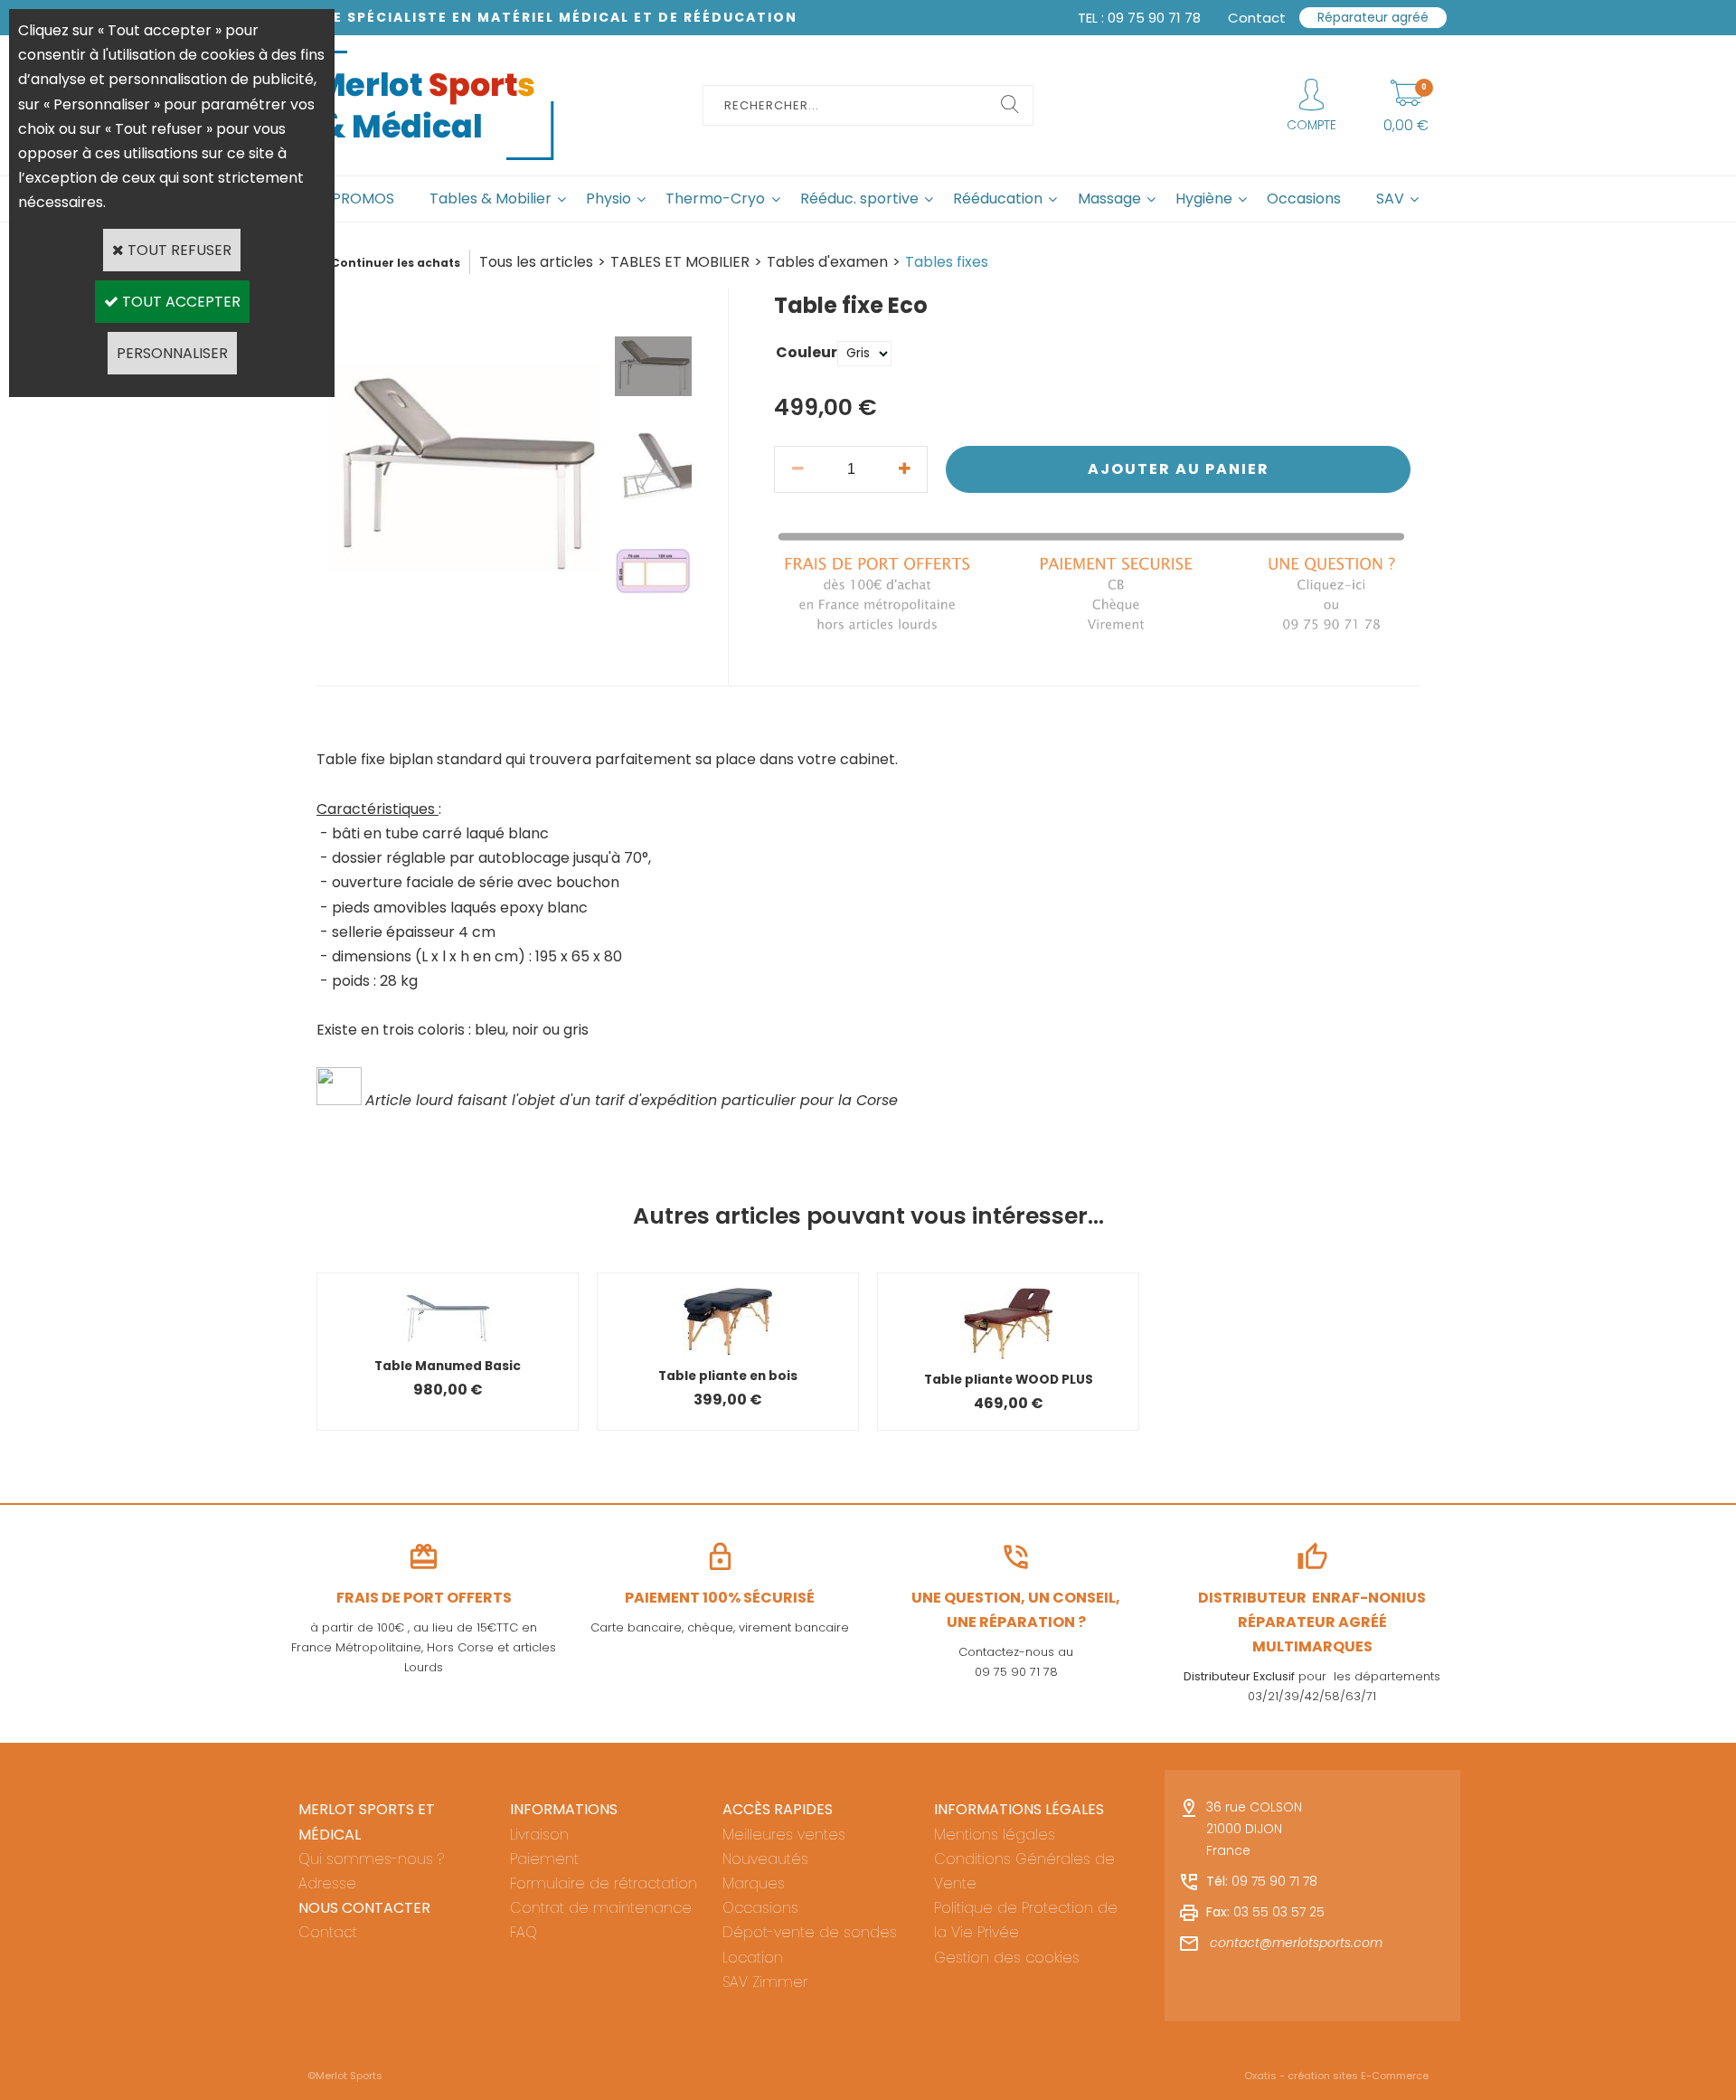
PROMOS (363, 199)
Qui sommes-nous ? (371, 1859)
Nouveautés (765, 1859)
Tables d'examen (827, 262)
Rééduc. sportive (859, 199)
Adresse (327, 1883)
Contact (328, 1932)
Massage (1109, 199)
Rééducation (998, 199)
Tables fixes (947, 262)
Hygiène (1204, 199)
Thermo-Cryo (715, 199)
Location (753, 1958)
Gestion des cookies (1007, 1958)
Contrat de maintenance (601, 1908)
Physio (609, 199)
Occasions (1304, 199)
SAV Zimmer (765, 1982)
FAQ (524, 1932)
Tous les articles (536, 262)
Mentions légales (995, 1835)
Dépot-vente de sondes (810, 1932)
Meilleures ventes (784, 1835)
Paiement (544, 1859)
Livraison (539, 1835)
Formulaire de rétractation (604, 1883)
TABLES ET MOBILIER (680, 262)
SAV (1390, 199)
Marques (754, 1883)
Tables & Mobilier (491, 199)
